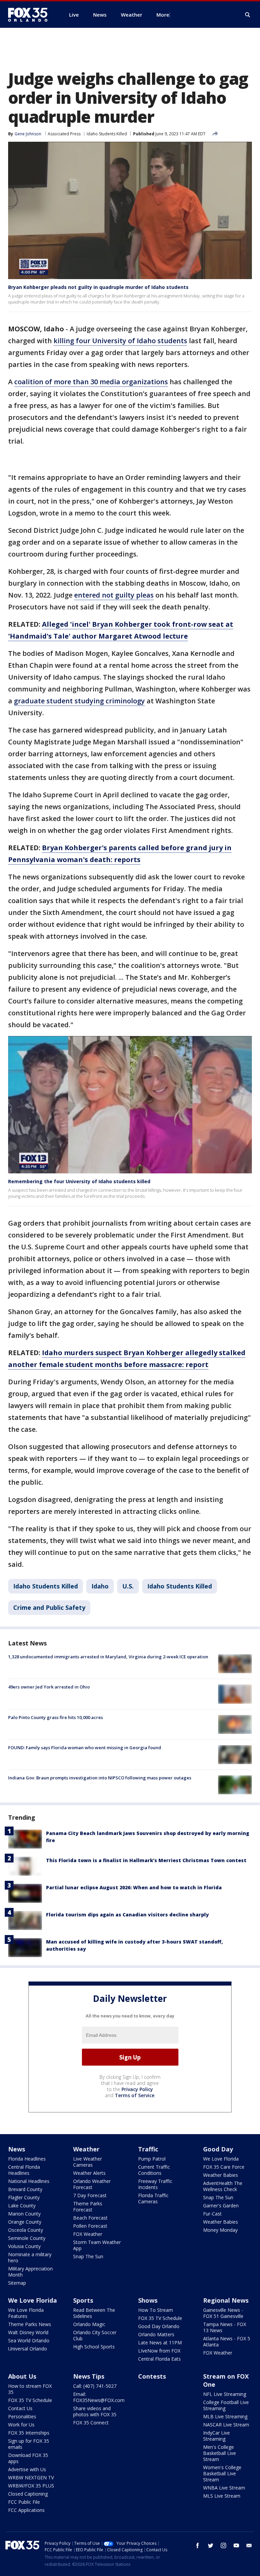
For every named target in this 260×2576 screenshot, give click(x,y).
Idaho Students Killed (107, 134)
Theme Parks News (30, 2324)
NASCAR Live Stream (226, 2425)
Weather (86, 2149)
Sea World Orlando (29, 2340)
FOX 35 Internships (29, 2433)
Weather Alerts (89, 2173)
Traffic (148, 2149)
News (17, 2149)
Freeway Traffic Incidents (155, 2184)
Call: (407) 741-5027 (95, 2386)
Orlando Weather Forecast (92, 2184)
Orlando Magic (89, 2324)
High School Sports (94, 2347)
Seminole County (27, 2238)
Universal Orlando (28, 2349)
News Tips (89, 2376)
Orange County (25, 2222)
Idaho (100, 1586)
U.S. (128, 1586)
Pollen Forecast (90, 2226)
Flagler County (24, 2197)
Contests (152, 2376)
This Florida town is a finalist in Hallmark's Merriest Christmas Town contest (146, 1860)
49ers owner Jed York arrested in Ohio (49, 1687)
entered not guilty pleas (114, 595)
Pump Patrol (152, 2159)
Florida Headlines (27, 2159)
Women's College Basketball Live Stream (222, 2473)
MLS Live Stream (222, 2496)
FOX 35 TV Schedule (160, 2318)
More (163, 15)
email (249, 2545)
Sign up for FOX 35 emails (29, 2444)
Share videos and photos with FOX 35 (95, 2411)
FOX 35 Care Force (224, 2167)
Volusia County (24, 2246)
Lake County (22, 2206)
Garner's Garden (221, 2206)
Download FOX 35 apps (28, 2458)
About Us (22, 2376)
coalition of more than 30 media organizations (91, 382)
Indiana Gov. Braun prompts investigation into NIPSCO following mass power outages (100, 1778)
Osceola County (26, 2230)
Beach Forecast (90, 2218)
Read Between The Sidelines (94, 2313)
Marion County (24, 2214)
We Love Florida (221, 2159)
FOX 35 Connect (91, 2423)
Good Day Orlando (159, 2326)
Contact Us (20, 2408)
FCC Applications (26, 2510)
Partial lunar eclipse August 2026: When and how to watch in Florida (134, 1887)
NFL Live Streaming (225, 2394)
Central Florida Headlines (24, 2170)
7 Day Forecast (90, 2195)
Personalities (22, 2416)
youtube (236, 2545)
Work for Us (21, 2425)
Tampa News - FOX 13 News (225, 2327)
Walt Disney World (28, 2332)
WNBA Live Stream (224, 2488)
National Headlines (29, 2181)
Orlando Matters (156, 2334)
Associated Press (64, 134)
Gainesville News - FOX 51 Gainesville (223, 2313)
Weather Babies (221, 2175)
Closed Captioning (28, 2494)
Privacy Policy (137, 2089)
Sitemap (17, 2283)
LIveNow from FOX (159, 2351)
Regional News (226, 2300)
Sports (83, 2300)
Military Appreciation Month (30, 2272)
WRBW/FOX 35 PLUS (31, 2486)
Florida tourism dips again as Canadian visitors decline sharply (127, 1915)
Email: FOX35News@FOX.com (99, 2397)
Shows (148, 2300)
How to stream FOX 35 (30, 2389)
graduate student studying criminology (79, 701)
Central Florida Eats (159, 2359)
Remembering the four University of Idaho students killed (79, 1181)
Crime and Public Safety (49, 1607)
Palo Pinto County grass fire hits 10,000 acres (56, 1717)
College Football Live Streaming (226, 2405)
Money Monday (220, 2230)
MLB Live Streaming (225, 2416)
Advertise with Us (27, 2469)
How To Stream (156, 2310)
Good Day (218, 2149)
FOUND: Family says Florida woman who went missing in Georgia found (85, 1748)
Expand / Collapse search (248, 15)
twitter (211, 2545)
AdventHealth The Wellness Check (223, 2186)
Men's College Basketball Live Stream (220, 2453)
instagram (223, 2545)
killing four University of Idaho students (120, 341)
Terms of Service (135, 2095)
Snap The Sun (88, 2256)
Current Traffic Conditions (154, 2170)
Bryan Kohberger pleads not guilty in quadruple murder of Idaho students (98, 287)
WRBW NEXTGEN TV (31, 2477)
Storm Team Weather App (97, 2245)
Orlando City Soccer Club (95, 2335)
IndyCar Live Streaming (216, 2436)
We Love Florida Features (26, 2313)
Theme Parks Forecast (88, 2207)
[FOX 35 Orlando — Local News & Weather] (30, 15)
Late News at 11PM (160, 2343)
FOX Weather (88, 2234)
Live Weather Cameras (88, 2162)
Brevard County (25, 2189)
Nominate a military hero (30, 2257)
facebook (198, 2545)
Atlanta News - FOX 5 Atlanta (227, 2341)
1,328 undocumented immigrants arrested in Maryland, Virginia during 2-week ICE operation (108, 1657)
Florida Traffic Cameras (153, 2198)
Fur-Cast (212, 2214)
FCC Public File (24, 2502)
